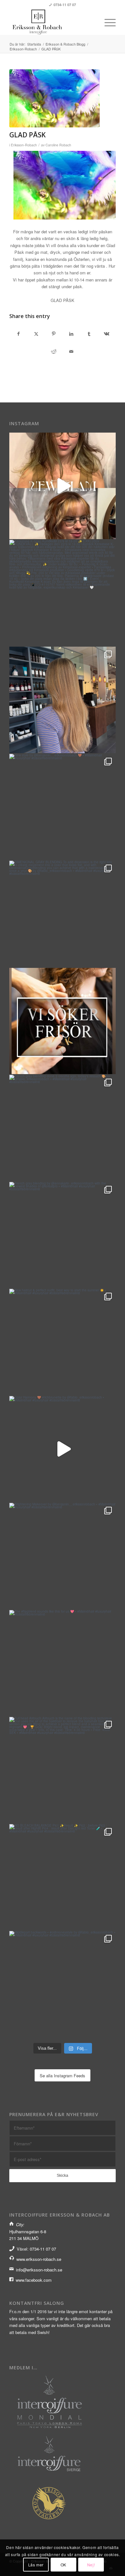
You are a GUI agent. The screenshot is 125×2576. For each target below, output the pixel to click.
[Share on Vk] (107, 334)
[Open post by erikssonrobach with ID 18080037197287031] (63, 1556)
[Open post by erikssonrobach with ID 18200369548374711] (63, 700)
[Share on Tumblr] (89, 334)
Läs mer (36, 2565)
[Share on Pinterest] (54, 334)
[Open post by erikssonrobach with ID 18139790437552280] (63, 1770)
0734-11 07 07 (65, 5)
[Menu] (107, 22)
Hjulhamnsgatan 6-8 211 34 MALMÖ (28, 2231)
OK (63, 2565)
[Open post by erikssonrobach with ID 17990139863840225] (63, 1128)
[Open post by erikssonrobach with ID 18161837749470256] (63, 486)
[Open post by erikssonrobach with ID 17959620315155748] (63, 1449)
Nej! (91, 2565)
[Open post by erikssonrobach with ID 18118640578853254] (63, 1235)
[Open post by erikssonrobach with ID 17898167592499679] (63, 1663)
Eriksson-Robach (24, 145)
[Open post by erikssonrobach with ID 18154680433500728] (63, 1021)
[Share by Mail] (71, 352)
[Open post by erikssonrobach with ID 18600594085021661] (63, 1984)
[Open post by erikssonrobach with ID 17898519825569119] (63, 593)
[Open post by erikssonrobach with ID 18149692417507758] (63, 1342)
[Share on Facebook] (18, 334)
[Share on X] (36, 334)
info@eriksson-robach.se (39, 2270)
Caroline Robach (58, 145)
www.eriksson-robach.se (39, 2259)
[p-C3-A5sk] (54, 98)
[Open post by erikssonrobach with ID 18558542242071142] (63, 1877)
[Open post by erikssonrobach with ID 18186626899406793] (63, 807)
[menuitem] (107, 22)
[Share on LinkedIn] (71, 334)
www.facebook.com (34, 2280)
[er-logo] (52, 22)
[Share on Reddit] (54, 352)
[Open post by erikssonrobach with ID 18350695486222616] (63, 914)
